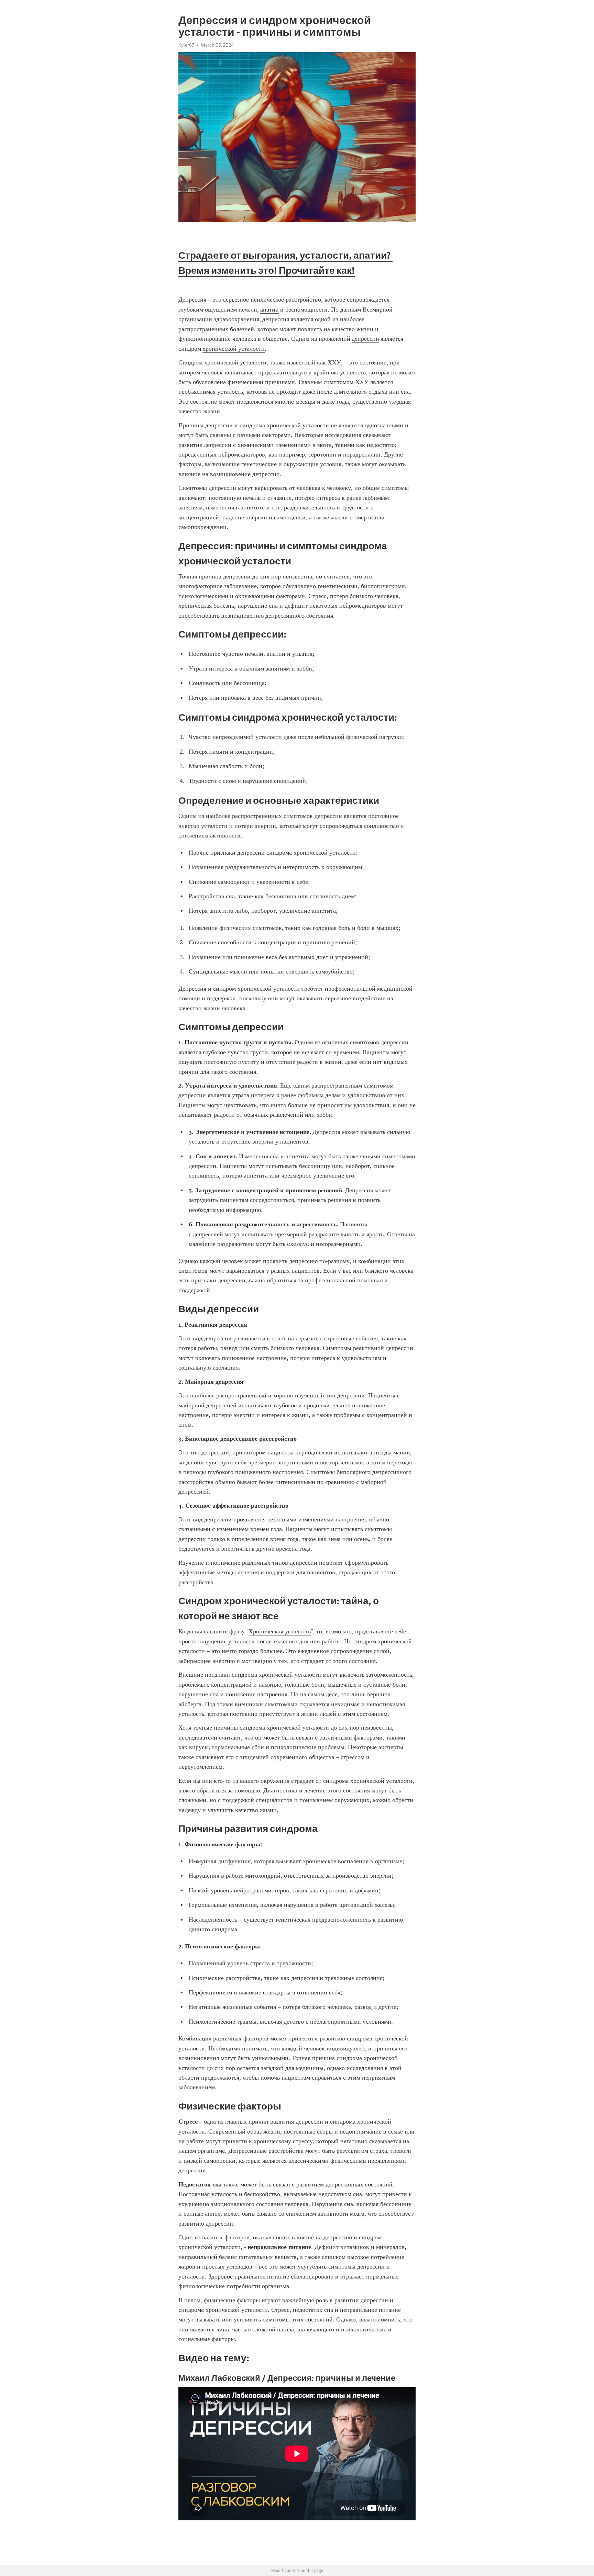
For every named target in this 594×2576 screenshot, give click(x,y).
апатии (269, 310)
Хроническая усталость (280, 1631)
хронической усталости (234, 349)
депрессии (365, 339)
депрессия (276, 319)
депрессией (208, 1234)
